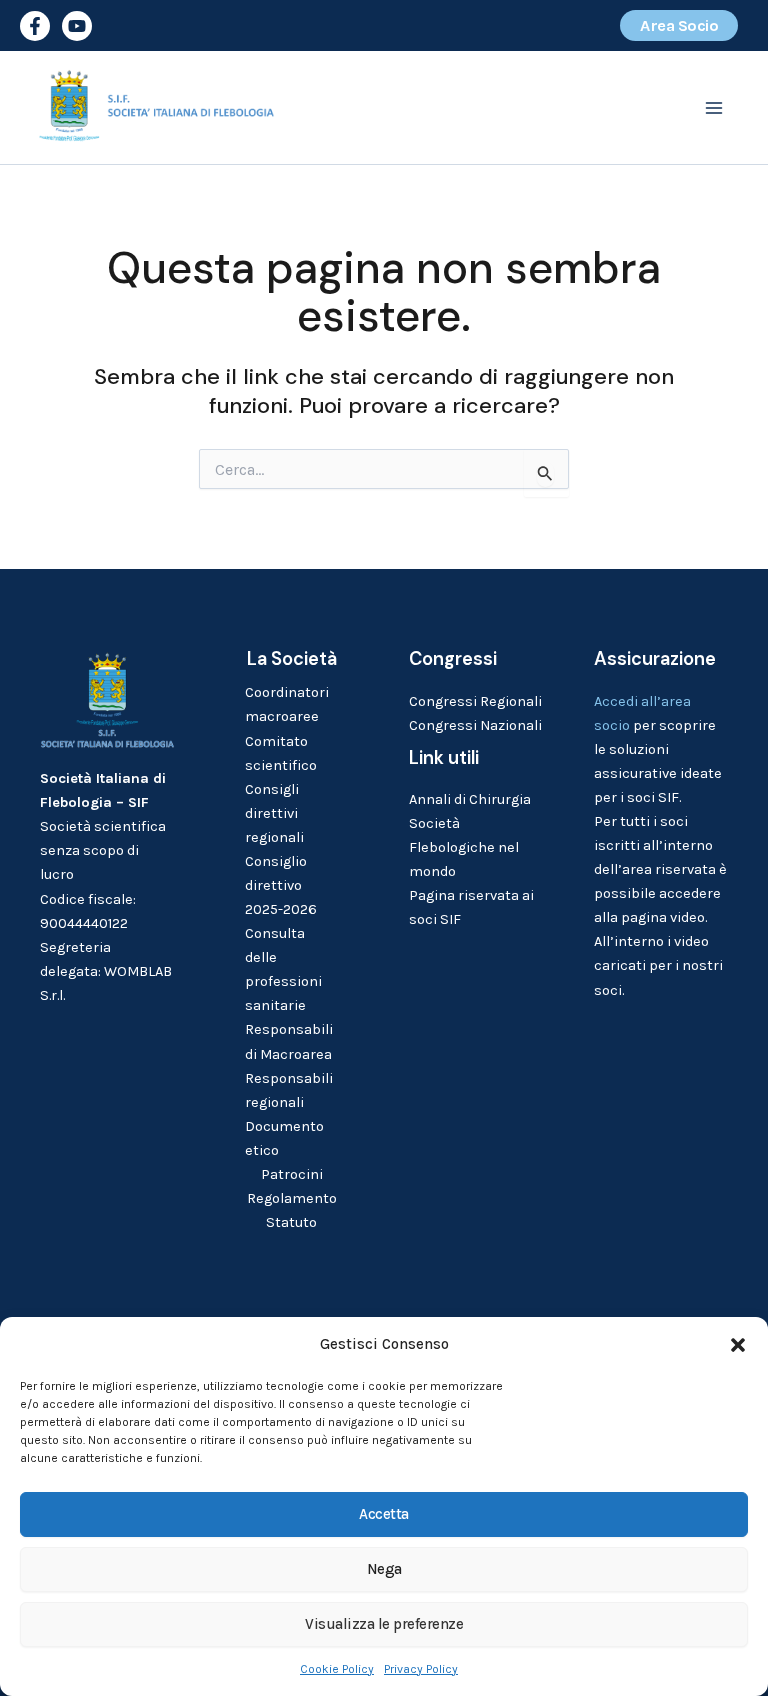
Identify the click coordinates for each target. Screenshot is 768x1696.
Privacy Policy (421, 1669)
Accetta (384, 1514)
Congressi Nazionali (475, 725)
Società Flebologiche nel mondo (464, 847)
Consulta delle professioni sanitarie (283, 969)
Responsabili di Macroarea (289, 1041)
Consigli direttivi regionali (274, 813)
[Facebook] (35, 26)
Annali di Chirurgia (470, 799)
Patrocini (292, 1174)
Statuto (291, 1222)
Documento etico (284, 1138)
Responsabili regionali (289, 1090)
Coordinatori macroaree (287, 704)
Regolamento (292, 1198)
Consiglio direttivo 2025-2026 (281, 885)
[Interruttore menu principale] (714, 108)
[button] (738, 1345)
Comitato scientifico (281, 753)
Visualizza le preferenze (384, 1624)
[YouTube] (77, 26)
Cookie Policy (337, 1669)
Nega (384, 1569)
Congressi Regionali (475, 701)
